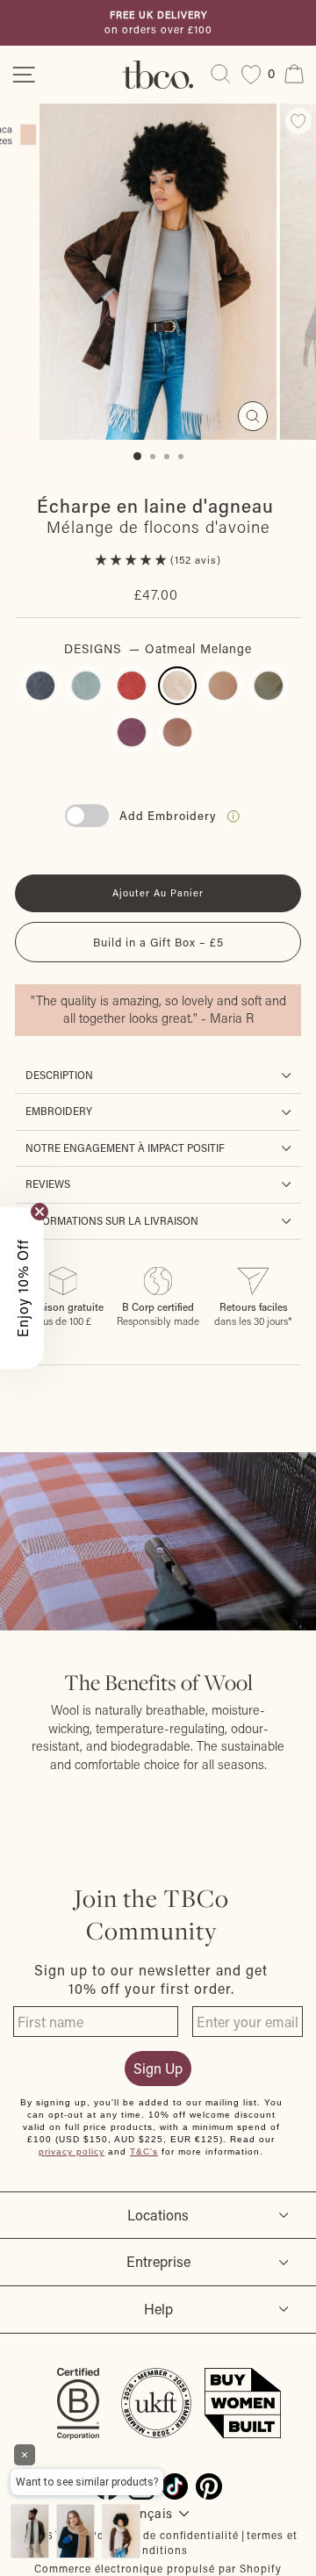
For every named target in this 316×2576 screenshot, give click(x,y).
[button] (133, 560)
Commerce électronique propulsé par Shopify (158, 2568)
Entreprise (158, 2261)
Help (158, 2309)
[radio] (40, 686)
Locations (158, 2215)
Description (59, 1075)
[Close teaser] (39, 1212)
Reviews (48, 1184)
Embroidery (59, 1111)
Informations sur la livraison (112, 1221)
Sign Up (158, 2068)
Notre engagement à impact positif (125, 1148)
